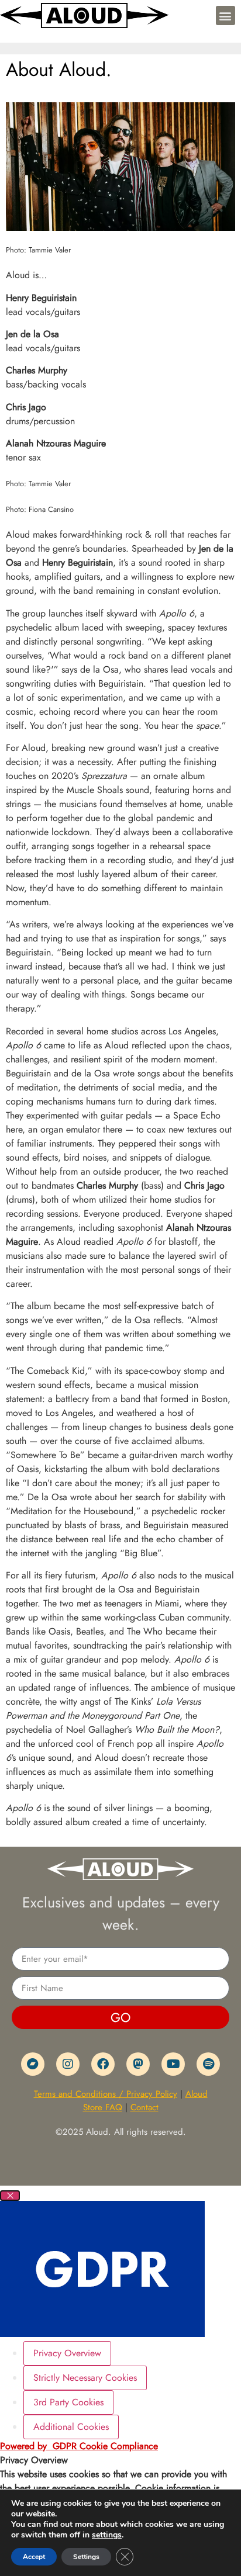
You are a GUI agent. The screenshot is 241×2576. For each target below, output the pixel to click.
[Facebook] (103, 2064)
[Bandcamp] (33, 2064)
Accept (34, 2557)
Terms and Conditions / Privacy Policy (106, 2094)
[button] (225, 15)
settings (107, 2535)
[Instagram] (68, 2064)
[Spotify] (208, 2064)
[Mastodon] (138, 2064)
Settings (86, 2557)
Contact (144, 2107)
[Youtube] (173, 2064)
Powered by (79, 2446)
